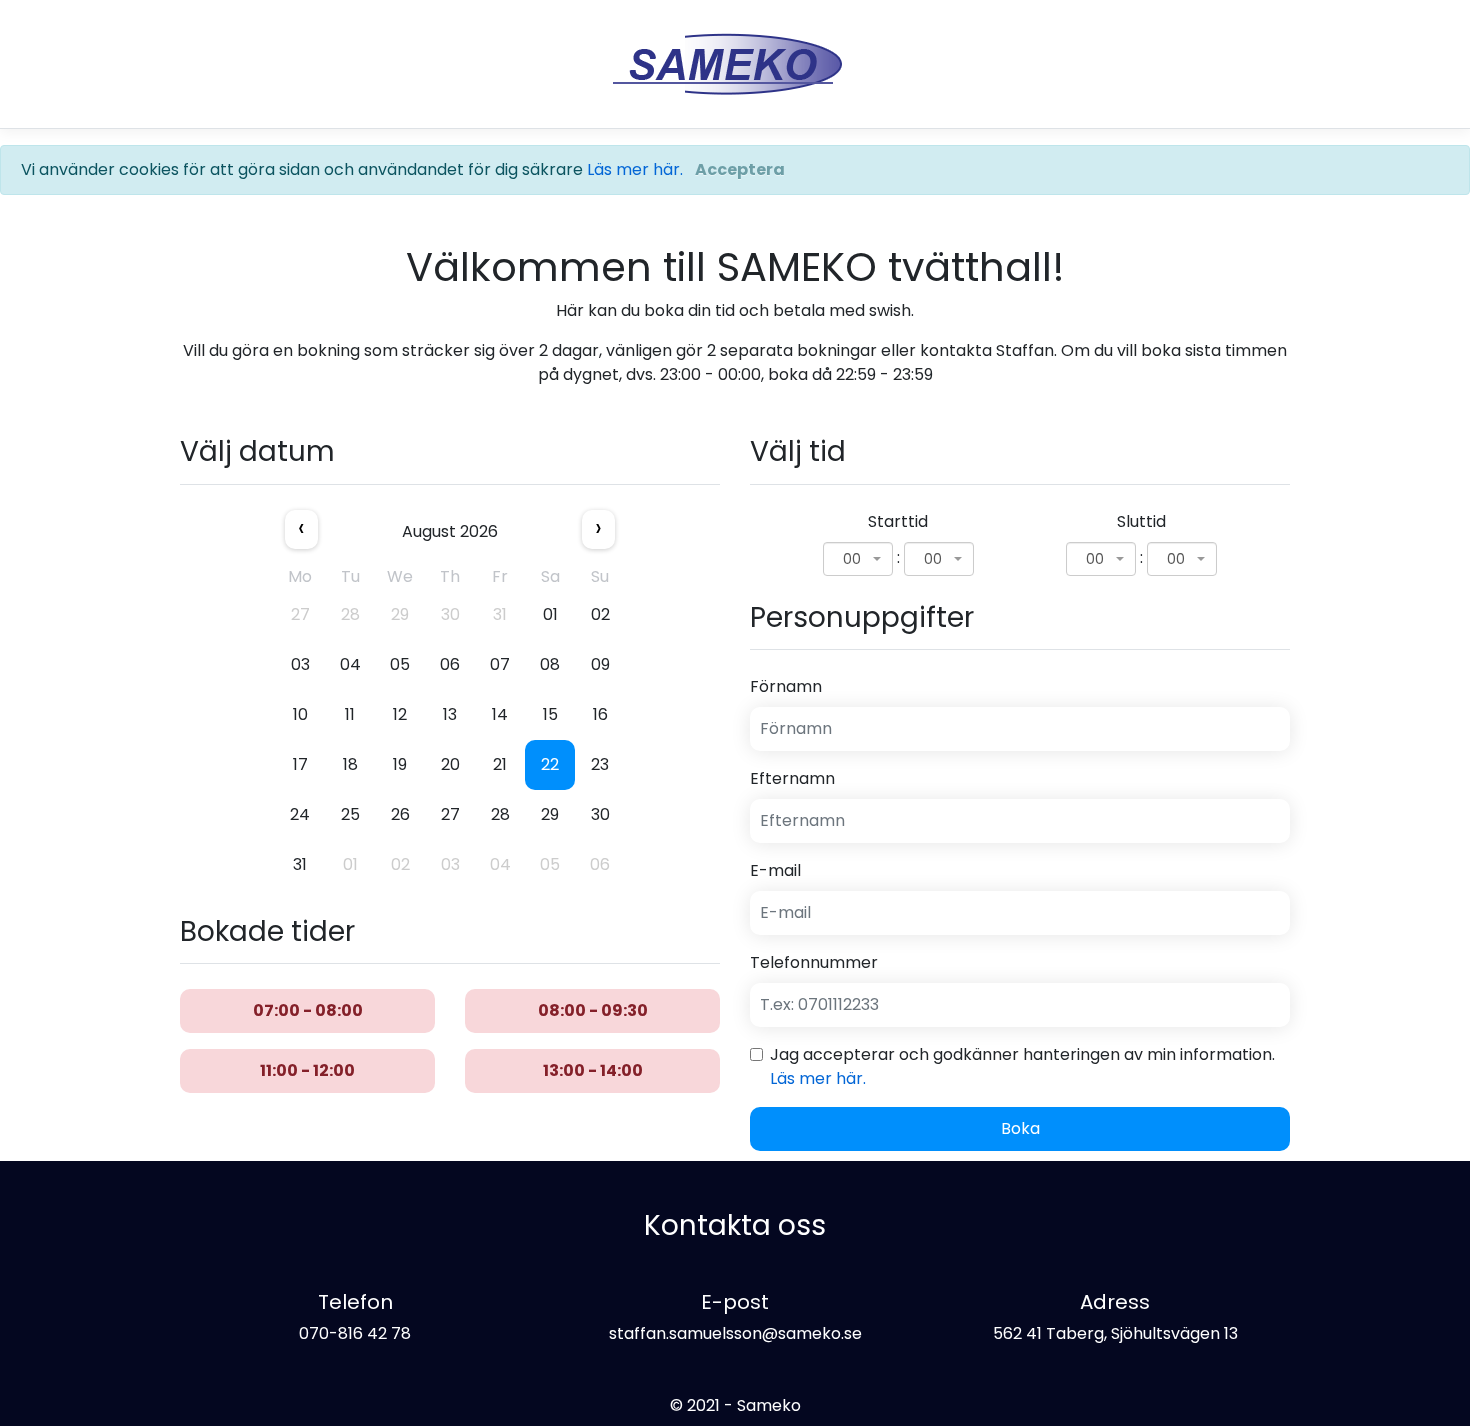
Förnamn (786, 686)
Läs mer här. (635, 169)
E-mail (775, 870)
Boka (1020, 1128)
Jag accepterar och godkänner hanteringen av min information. (1022, 1066)
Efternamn (792, 778)
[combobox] (858, 559)
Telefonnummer (814, 962)
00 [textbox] (852, 559)
